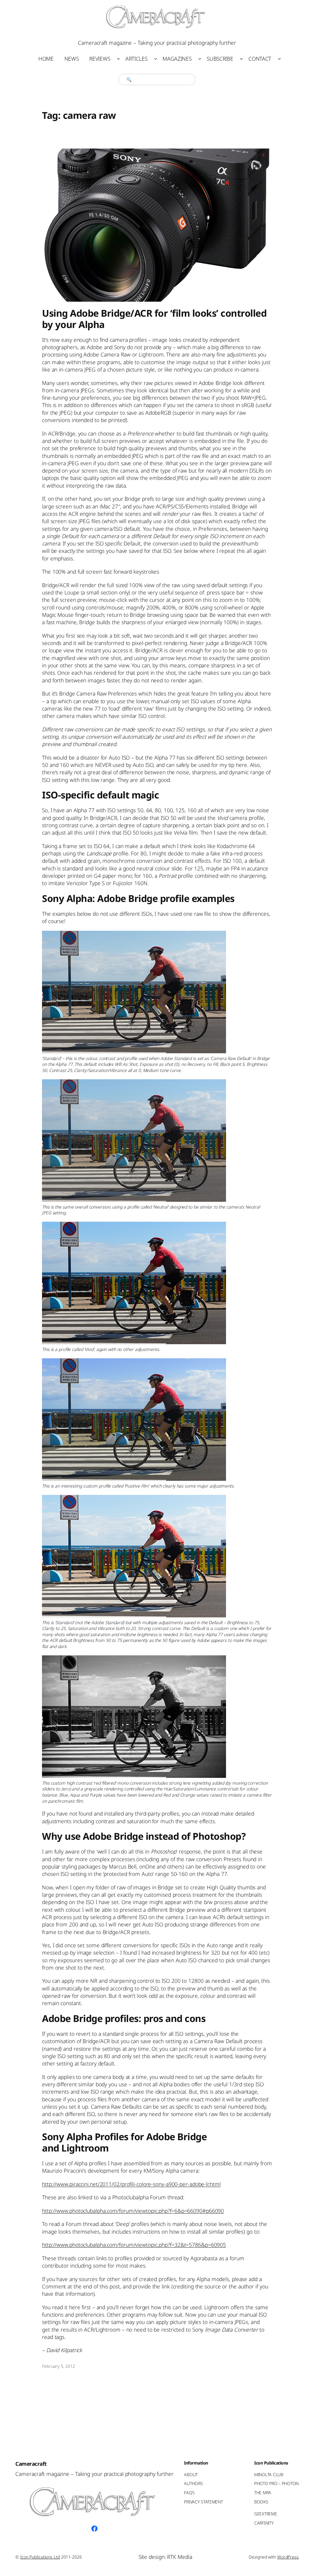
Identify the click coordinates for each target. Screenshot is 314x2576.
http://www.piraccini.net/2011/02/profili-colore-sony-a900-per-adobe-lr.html (131, 2184)
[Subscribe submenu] (241, 58)
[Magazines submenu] (200, 58)
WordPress (288, 2557)
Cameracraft (31, 2464)
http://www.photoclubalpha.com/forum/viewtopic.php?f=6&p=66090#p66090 (133, 2211)
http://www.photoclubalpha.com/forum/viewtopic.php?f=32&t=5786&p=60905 (134, 2245)
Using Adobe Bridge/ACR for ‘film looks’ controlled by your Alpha (154, 319)
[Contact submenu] (279, 58)
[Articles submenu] (155, 58)
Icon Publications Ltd (40, 2557)
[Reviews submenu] (118, 58)
